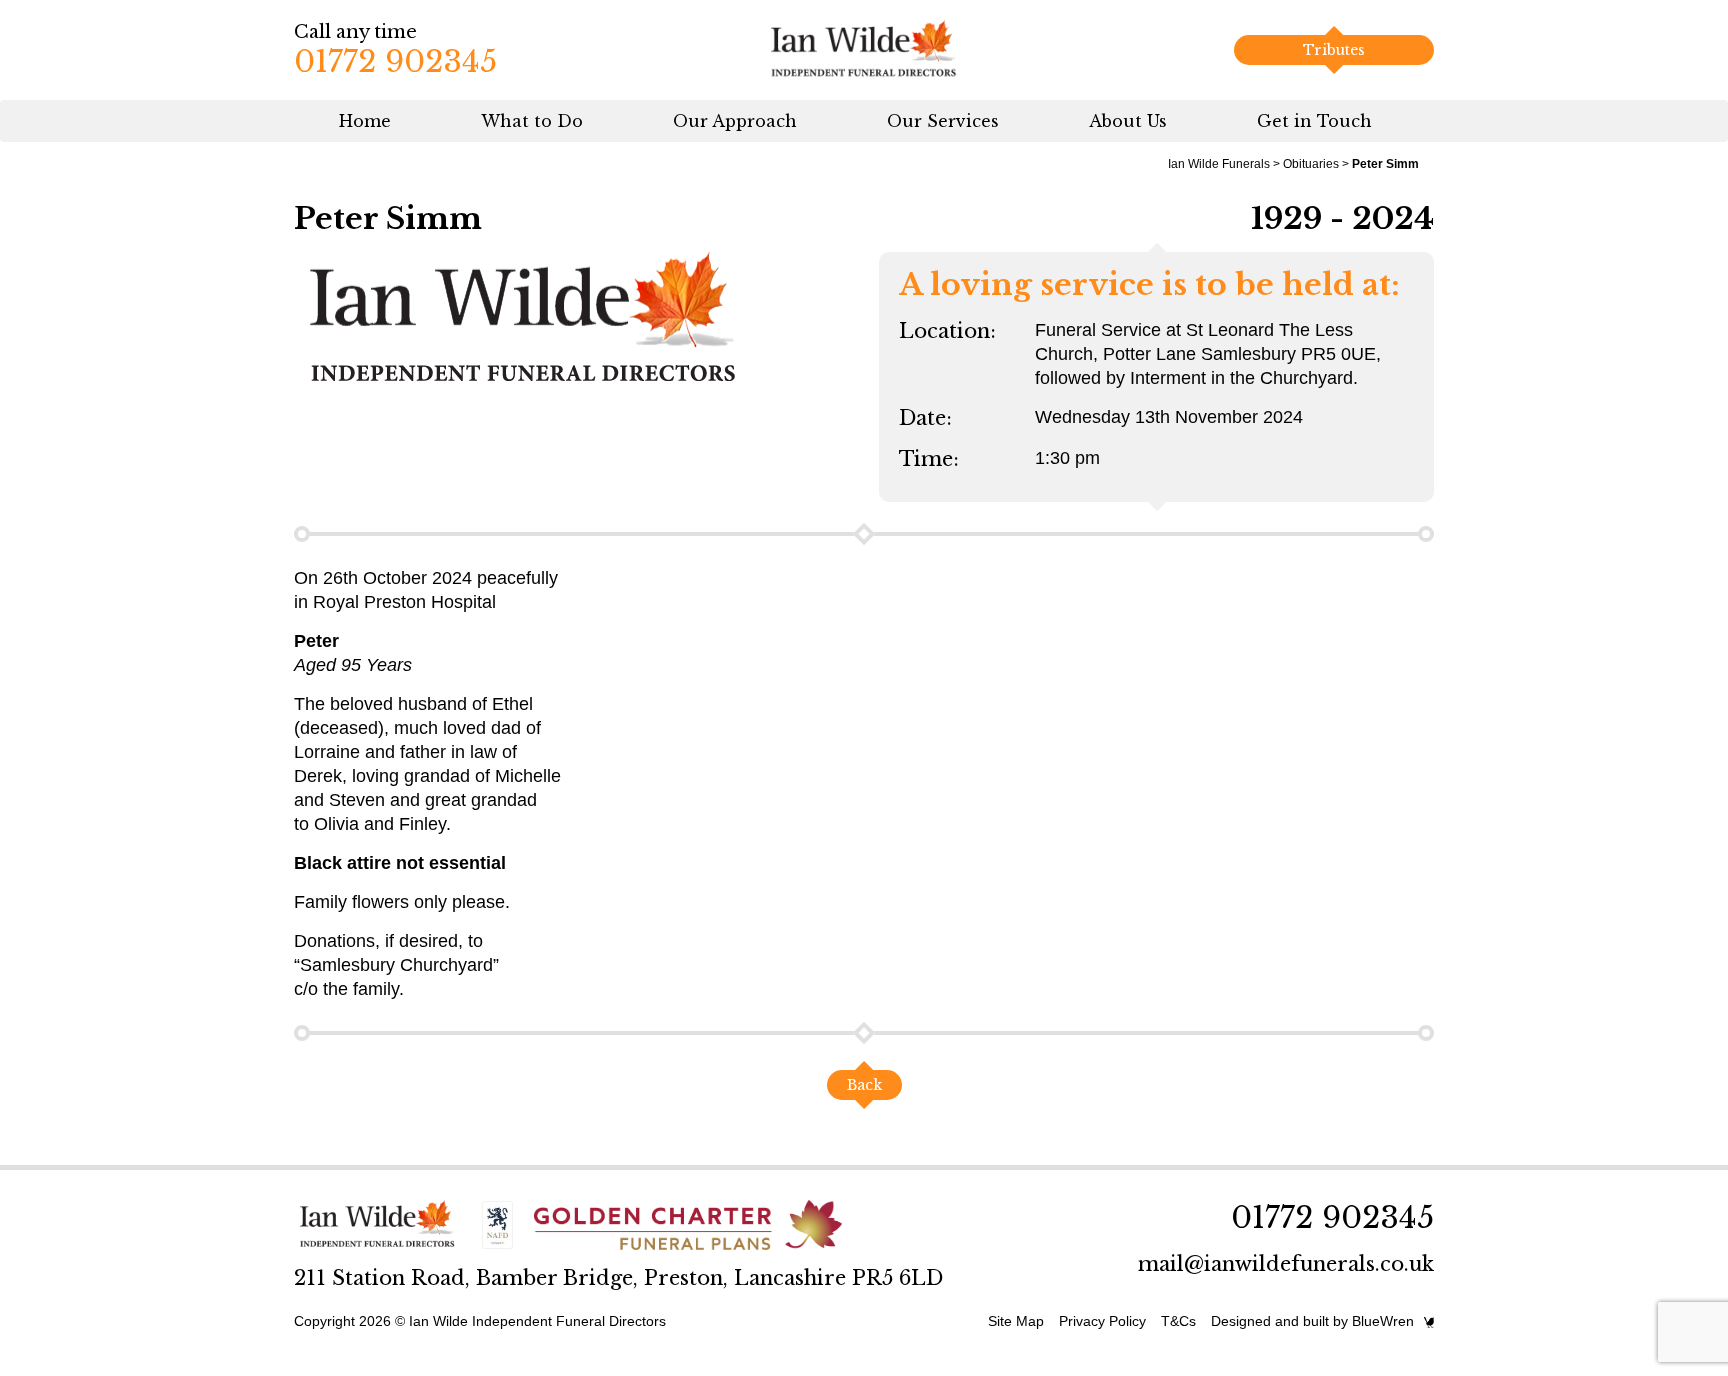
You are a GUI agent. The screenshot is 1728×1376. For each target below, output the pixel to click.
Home (365, 121)
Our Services (943, 121)
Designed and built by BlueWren (1312, 1321)
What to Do (532, 121)
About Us (1128, 121)
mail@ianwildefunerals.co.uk (1286, 1264)
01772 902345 (395, 61)
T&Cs (1178, 1321)
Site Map (1016, 1321)
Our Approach (735, 121)
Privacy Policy (1102, 1321)
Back (864, 1085)
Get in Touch (1314, 121)
